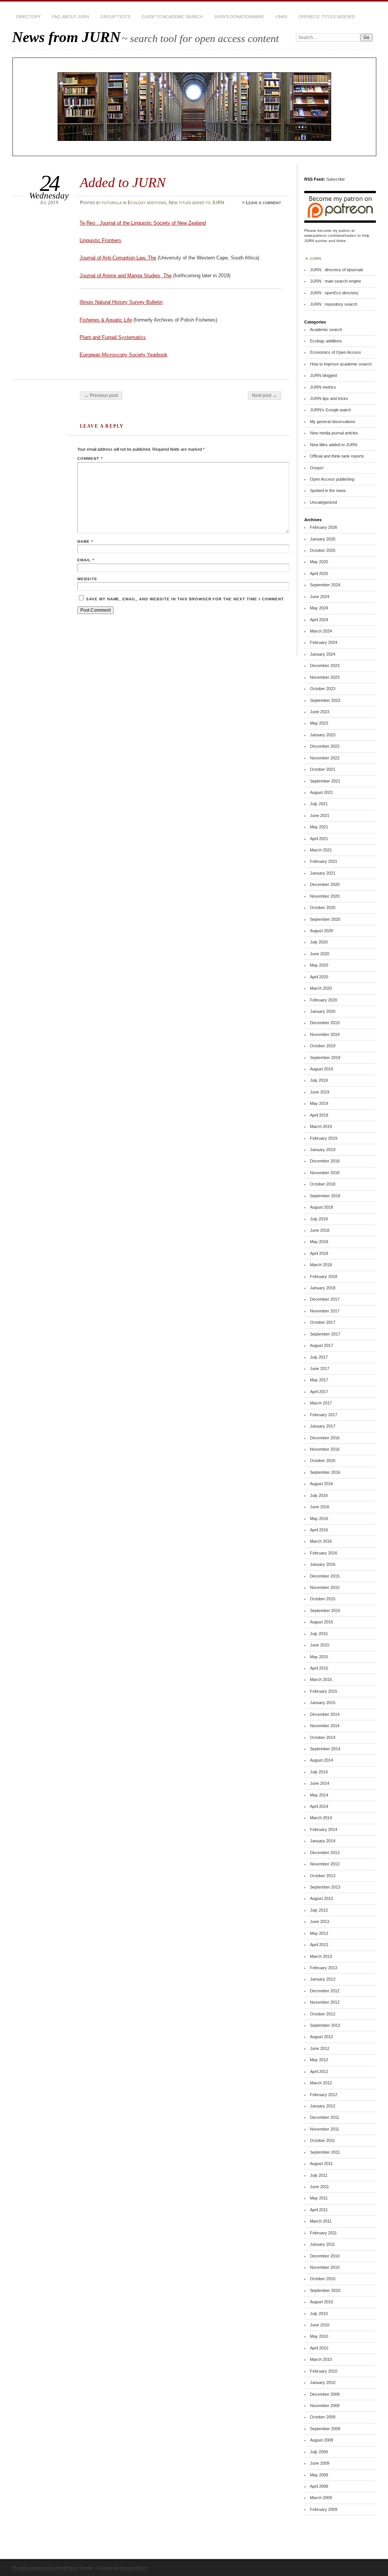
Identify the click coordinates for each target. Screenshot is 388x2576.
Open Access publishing (332, 479)
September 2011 (325, 2152)
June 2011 (319, 2187)
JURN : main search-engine (336, 281)
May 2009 (319, 2475)
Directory (28, 17)
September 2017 (325, 1334)
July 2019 (319, 1080)
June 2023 (320, 712)
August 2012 (322, 2037)
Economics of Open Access (336, 352)
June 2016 (320, 1507)
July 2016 (319, 1495)
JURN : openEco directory (334, 293)
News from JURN (66, 37)
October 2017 (323, 1322)
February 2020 (324, 1000)
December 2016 (325, 1438)
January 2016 (323, 1564)
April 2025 (319, 573)
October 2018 (323, 1184)
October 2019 (323, 1046)
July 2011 (319, 2175)
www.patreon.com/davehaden (330, 235)
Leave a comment (264, 203)
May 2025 (319, 562)
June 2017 (320, 1368)
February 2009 (324, 2509)
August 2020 (322, 931)
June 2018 (320, 1230)
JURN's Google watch (330, 410)
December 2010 (325, 2256)
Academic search (326, 330)
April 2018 (319, 1253)
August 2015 (322, 1622)
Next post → (264, 395)
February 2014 (324, 1829)
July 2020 (319, 942)
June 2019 (320, 1092)
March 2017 (321, 1403)
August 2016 (322, 1484)
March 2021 (321, 850)
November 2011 (325, 2129)
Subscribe (336, 179)
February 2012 (324, 2095)
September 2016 (325, 1472)
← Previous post (101, 395)
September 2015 (325, 1611)
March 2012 (321, 2083)
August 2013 (322, 1898)
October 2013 (323, 1876)
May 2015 (319, 1657)
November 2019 (325, 1034)
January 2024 (323, 654)
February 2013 (324, 1968)
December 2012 (325, 1991)
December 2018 (325, 1161)
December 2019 (325, 1023)
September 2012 (325, 2025)
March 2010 (321, 2359)
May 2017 (319, 1380)
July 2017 (319, 1357)
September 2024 (325, 585)
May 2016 (319, 1518)
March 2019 (321, 1126)
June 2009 (320, 2463)
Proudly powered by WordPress (45, 2568)
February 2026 (324, 527)
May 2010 (319, 2336)
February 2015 (324, 1691)
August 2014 (322, 1760)
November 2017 (325, 1311)
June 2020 (320, 954)
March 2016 (321, 1541)
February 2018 (324, 1276)
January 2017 (323, 1426)
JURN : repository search (334, 304)
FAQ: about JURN (70, 17)
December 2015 (325, 1576)
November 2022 (325, 758)
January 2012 (323, 2106)
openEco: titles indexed (327, 17)
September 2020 (325, 919)
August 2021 (322, 792)
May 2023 (319, 723)
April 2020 (319, 977)
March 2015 (321, 1679)
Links (281, 17)
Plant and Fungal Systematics (113, 337)
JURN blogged (323, 375)
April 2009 (319, 2486)
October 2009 (323, 2417)
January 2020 (323, 1011)
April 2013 (319, 1945)
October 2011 (322, 2140)
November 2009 (325, 2406)
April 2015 (319, 1668)
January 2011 (322, 2244)
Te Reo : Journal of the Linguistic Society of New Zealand (143, 223)
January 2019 (323, 1150)
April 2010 (319, 2348)
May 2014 (319, 1795)
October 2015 (323, 1599)
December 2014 (325, 1714)
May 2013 (319, 1933)
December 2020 (325, 884)
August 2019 (322, 1069)
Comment (90, 458)
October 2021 (323, 769)
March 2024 (321, 631)
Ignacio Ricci (133, 2568)
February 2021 (324, 861)
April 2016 (319, 1530)
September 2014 (325, 1749)
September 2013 (325, 1887)
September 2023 (325, 700)
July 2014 (319, 1772)
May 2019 (319, 1103)
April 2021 (319, 839)
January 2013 (323, 1979)
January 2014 (323, 1841)
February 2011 (323, 2233)
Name (85, 541)
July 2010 (319, 2314)
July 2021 (319, 804)
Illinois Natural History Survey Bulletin (121, 302)
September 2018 (325, 1196)
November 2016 (325, 1449)
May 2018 (319, 1242)
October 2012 (323, 2014)
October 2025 (323, 550)
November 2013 (325, 1864)
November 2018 (325, 1173)
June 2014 (320, 1783)
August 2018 (322, 1207)
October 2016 (323, 1461)
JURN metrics (323, 387)
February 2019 (324, 1138)
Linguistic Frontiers (100, 240)
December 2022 (325, 746)
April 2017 (319, 1392)
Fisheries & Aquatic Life (106, 320)
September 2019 (325, 1058)
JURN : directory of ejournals (337, 270)
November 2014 (325, 1726)
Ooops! (317, 468)
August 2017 (322, 1345)
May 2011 (319, 2198)
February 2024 (324, 642)
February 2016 (324, 1553)
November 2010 (325, 2267)
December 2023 (325, 665)
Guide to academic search (172, 17)
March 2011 (321, 2221)
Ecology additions (147, 203)
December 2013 (325, 1853)
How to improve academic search (341, 364)
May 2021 (319, 827)
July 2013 (319, 1910)
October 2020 (323, 908)
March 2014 (321, 1818)
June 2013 (320, 1921)
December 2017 (325, 1299)
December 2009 (325, 2394)
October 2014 (323, 1737)
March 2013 (321, 1956)
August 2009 (322, 2440)
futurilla (112, 203)
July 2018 (319, 1219)
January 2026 (323, 539)
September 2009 (325, 2429)
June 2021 (320, 815)
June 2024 (320, 597)
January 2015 (323, 1703)
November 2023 (325, 677)
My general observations (333, 422)
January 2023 (323, 735)
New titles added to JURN (196, 203)
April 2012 (319, 2071)
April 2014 (319, 1806)
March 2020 (321, 988)
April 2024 (319, 620)
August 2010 (322, 2302)
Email (86, 560)
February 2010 (324, 2371)
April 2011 (319, 2210)
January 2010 (323, 2382)
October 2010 (323, 2279)
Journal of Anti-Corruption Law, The (118, 258)
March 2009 (321, 2498)
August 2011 (321, 2164)
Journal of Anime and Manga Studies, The (126, 276)
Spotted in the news (328, 491)
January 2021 (323, 873)
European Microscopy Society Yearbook (124, 355)
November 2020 (325, 896)
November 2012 (325, 2002)
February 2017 (324, 1415)
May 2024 (319, 608)
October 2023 (323, 689)
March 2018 (321, 1265)
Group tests (115, 17)
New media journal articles (334, 433)
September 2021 (325, 781)
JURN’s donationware (239, 17)
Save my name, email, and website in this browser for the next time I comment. (185, 599)
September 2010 (325, 2290)
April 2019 (319, 1115)
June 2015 (320, 1645)
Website (87, 579)
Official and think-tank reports (337, 456)
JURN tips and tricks (329, 398)
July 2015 (319, 1634)
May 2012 (319, 2060)
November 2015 (325, 1587)
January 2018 (323, 1288)
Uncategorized (323, 502)
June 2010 (320, 2325)
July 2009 (319, 2452)
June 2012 (320, 2048)
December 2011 (325, 2117)
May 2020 (319, 965)
